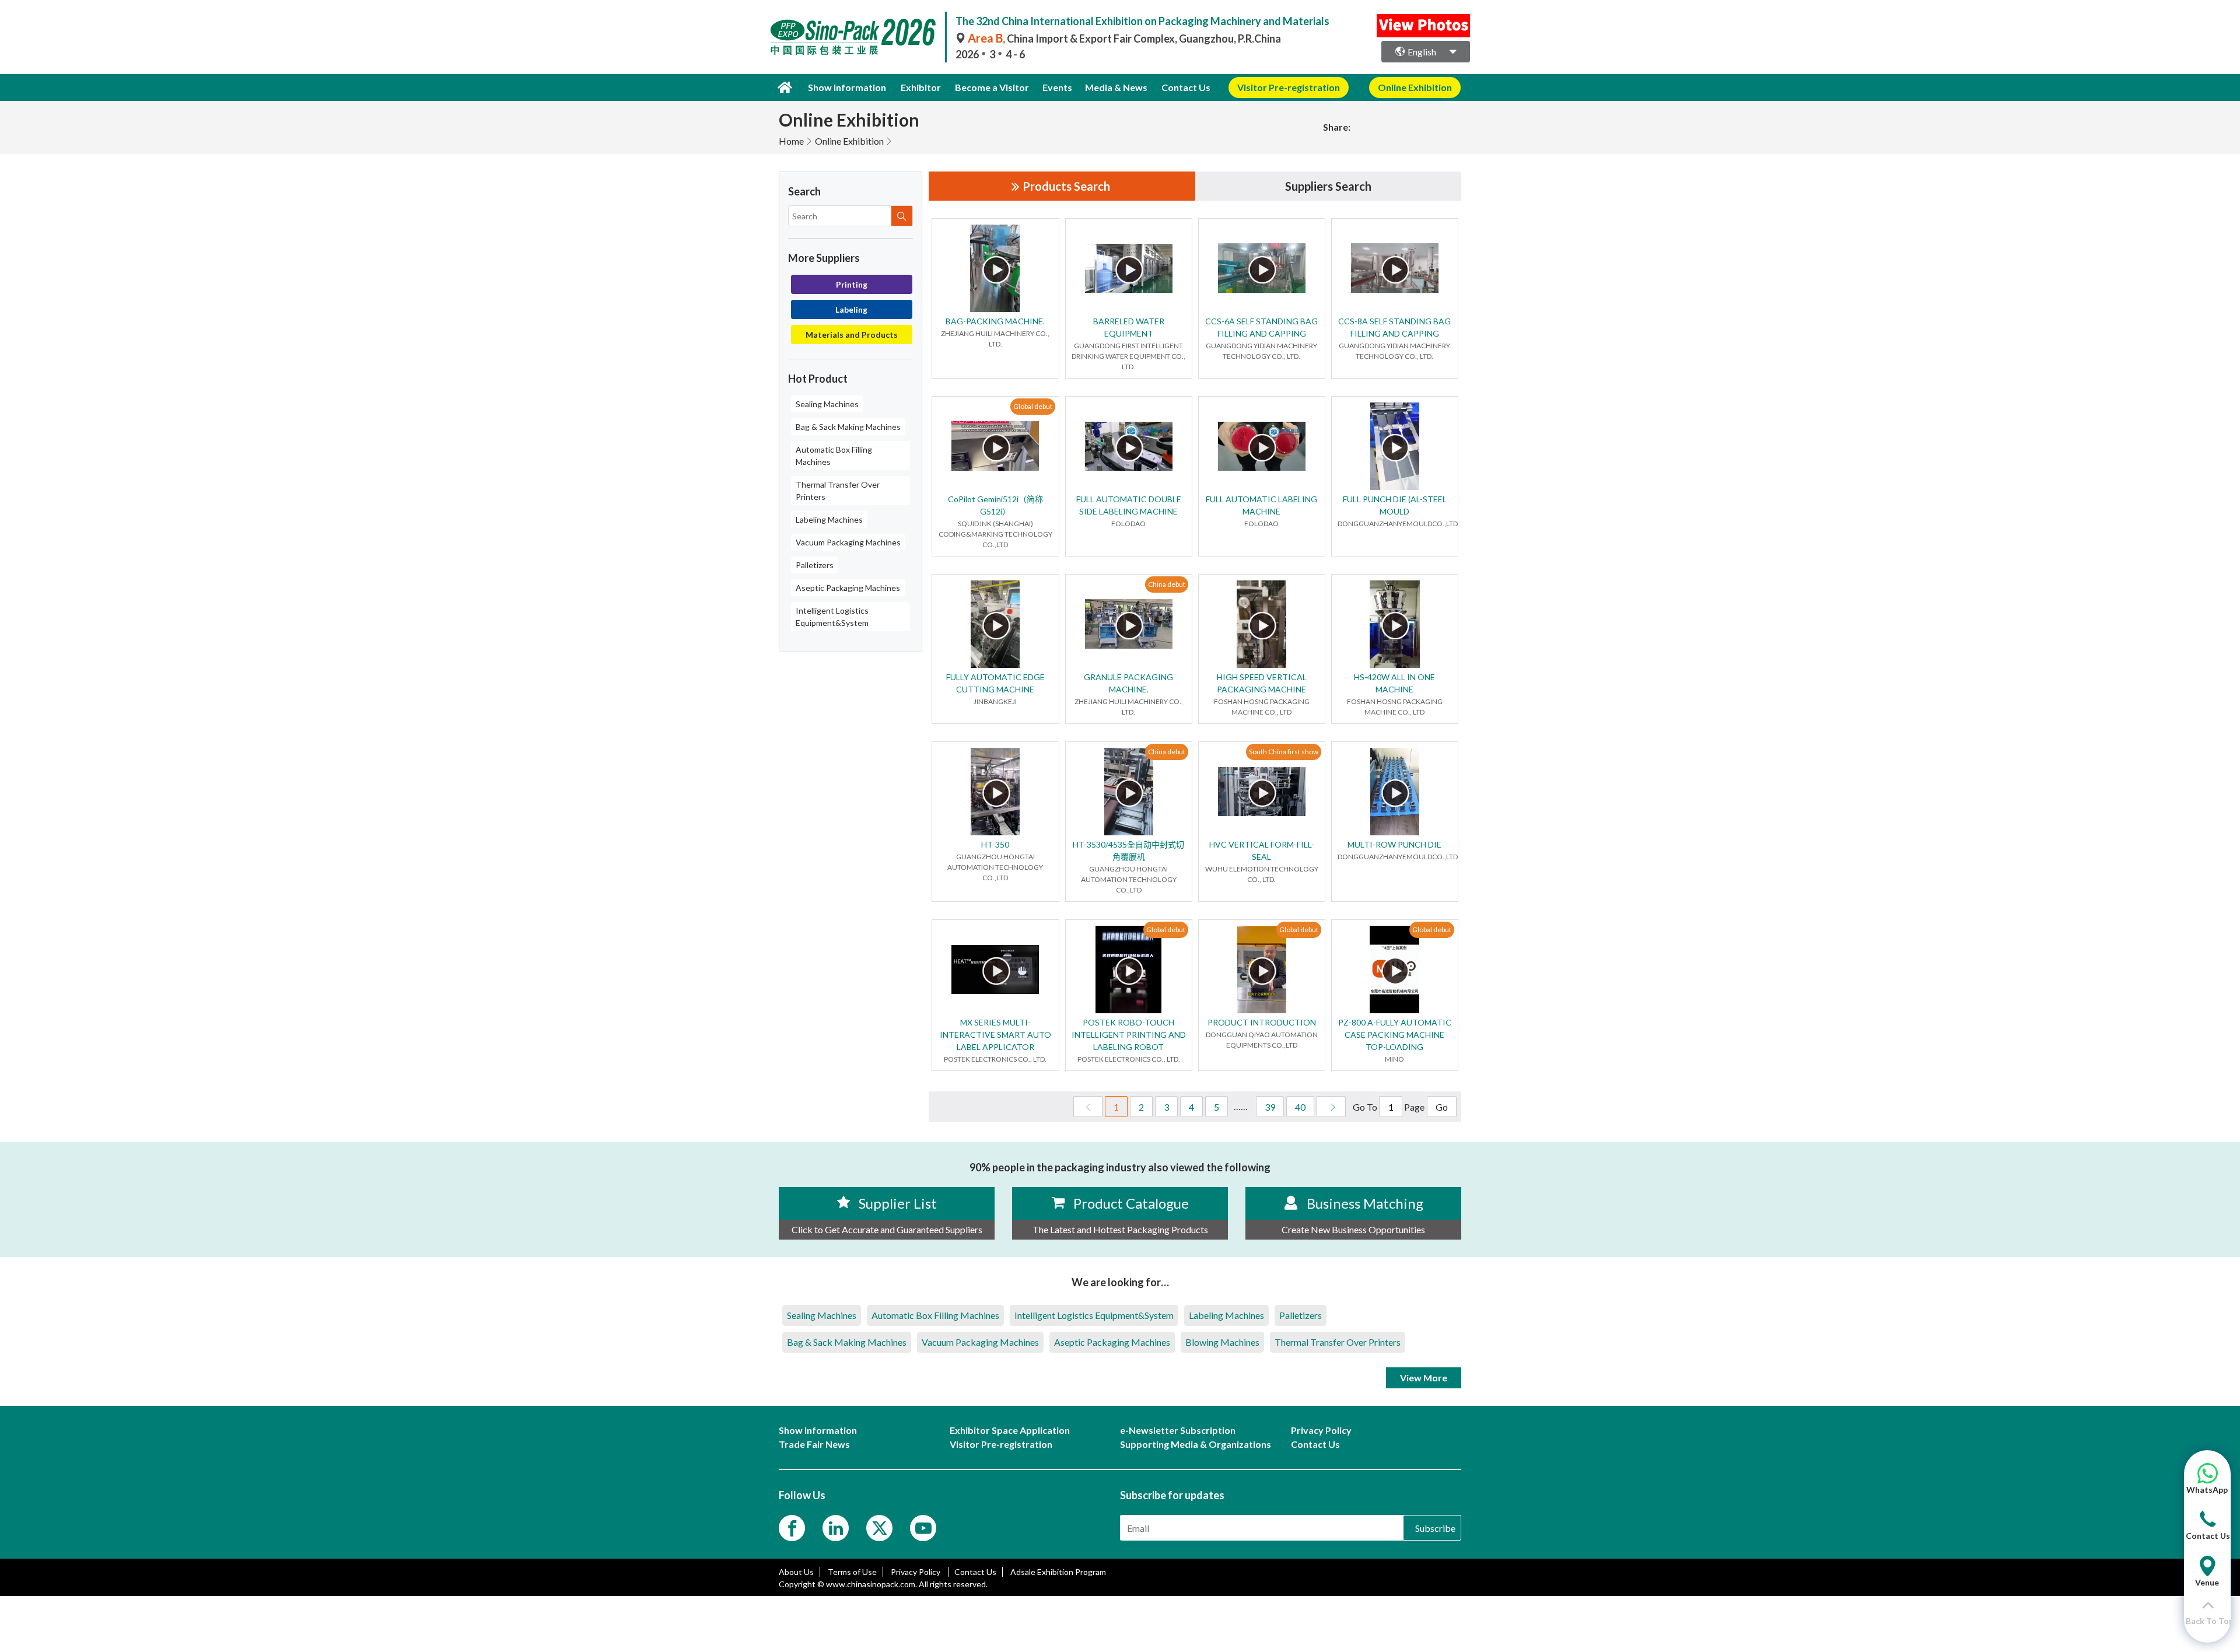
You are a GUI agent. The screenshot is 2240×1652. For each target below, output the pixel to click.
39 (1270, 1107)
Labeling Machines (829, 519)
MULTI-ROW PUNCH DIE (1394, 844)
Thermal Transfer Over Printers (838, 491)
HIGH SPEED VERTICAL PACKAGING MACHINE (1262, 683)
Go (1442, 1107)
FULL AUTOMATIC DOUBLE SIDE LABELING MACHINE (1129, 505)
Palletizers (815, 565)
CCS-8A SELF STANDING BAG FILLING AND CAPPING (1394, 327)
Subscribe (1435, 1528)
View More (1424, 1378)
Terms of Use (852, 1572)
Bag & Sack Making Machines (848, 427)
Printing (852, 284)
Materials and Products (852, 335)
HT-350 (995, 844)
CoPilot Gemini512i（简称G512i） (995, 505)
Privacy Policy (916, 1572)
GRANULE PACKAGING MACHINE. (1128, 683)
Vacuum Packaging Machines (848, 542)
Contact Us (1186, 87)
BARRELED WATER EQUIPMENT (1129, 327)
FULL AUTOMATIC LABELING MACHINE (1261, 505)
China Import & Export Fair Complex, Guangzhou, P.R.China (1124, 38)
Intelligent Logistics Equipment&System (832, 617)
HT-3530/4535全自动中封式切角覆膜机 (1128, 850)
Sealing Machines (827, 404)
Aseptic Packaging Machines (848, 588)
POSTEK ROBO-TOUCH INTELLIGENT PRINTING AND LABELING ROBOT (1129, 1035)
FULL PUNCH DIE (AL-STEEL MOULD (1395, 505)
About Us (796, 1572)
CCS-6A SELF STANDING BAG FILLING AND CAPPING (1261, 327)
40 (1300, 1107)
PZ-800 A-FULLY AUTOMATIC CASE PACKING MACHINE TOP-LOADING (1395, 1035)
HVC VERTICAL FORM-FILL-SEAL (1262, 850)
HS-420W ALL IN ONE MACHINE (1394, 683)
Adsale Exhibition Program (1058, 1572)
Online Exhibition (849, 141)
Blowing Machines (1222, 1342)
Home (791, 141)
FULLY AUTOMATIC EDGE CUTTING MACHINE (995, 683)
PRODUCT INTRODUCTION (1262, 1022)
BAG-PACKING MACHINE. (995, 321)
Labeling (851, 309)
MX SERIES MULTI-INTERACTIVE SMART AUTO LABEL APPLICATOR (995, 1035)
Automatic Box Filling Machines (834, 456)
